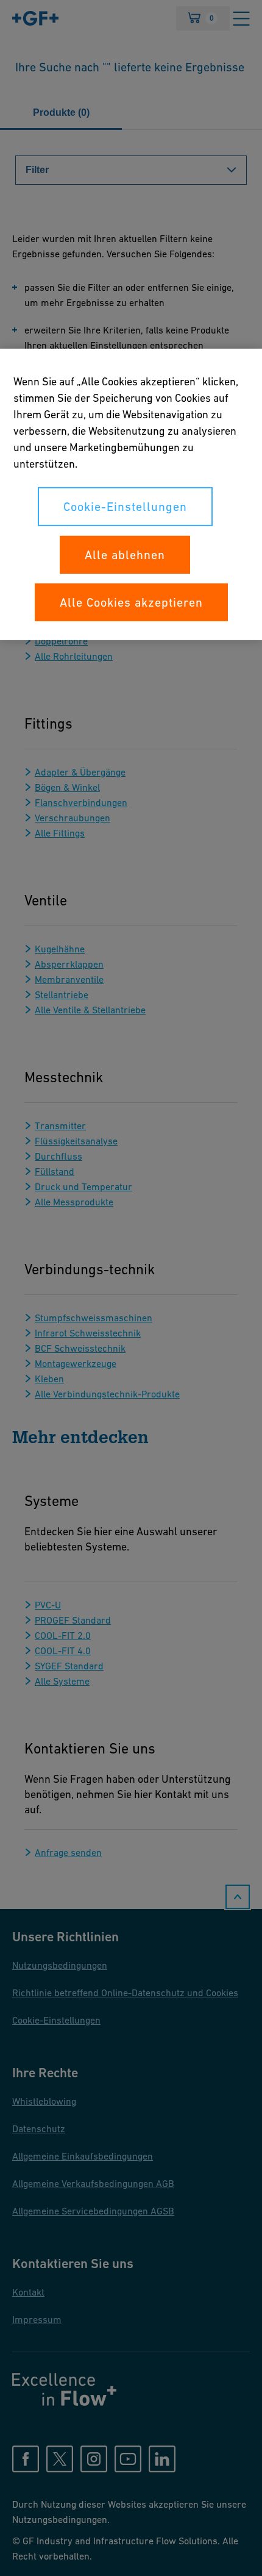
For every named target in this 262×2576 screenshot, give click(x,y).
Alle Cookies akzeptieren (131, 602)
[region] (131, 494)
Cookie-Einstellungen (125, 507)
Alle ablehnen (125, 555)
